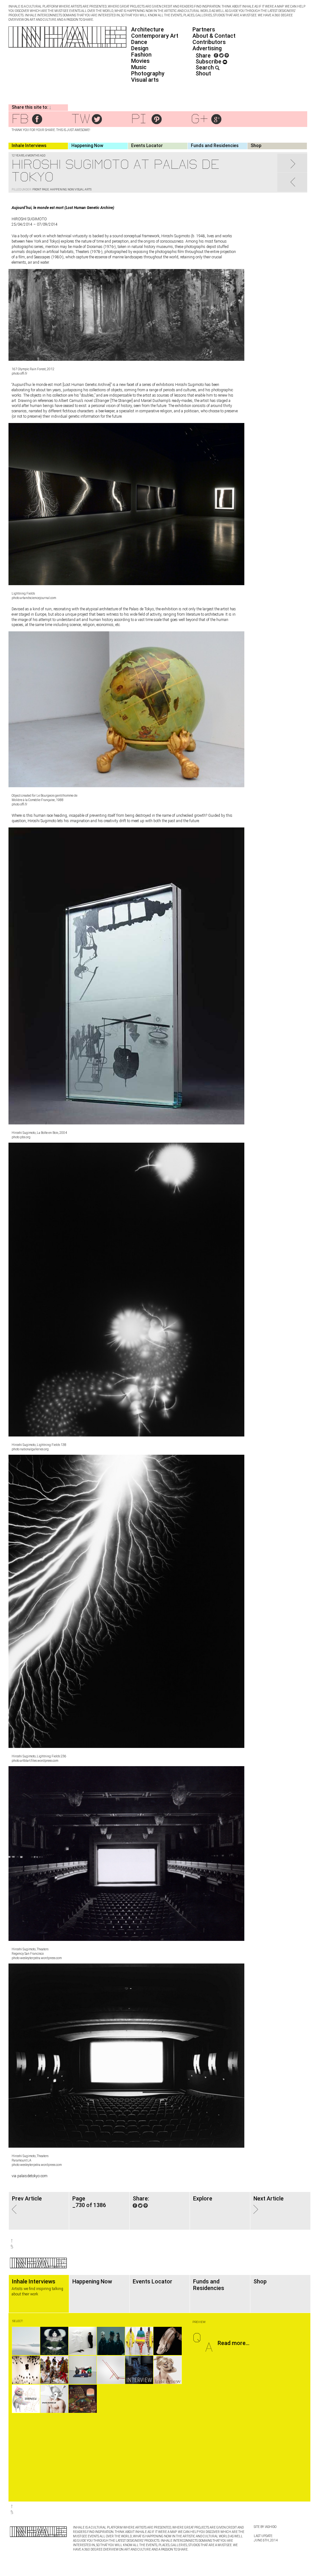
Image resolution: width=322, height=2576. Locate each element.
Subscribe (209, 61)
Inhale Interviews (29, 146)
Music (139, 67)
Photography (148, 73)
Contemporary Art (155, 36)
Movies (140, 61)
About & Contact (214, 36)
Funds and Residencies (215, 146)
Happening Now (87, 146)
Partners (204, 29)
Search (205, 67)
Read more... (233, 2343)
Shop (256, 146)
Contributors (209, 42)
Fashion (141, 55)
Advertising (207, 48)
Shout (203, 73)
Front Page (41, 189)
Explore (203, 2198)
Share (203, 55)
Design (140, 48)
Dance (139, 42)
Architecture (147, 29)
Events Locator (147, 146)
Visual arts (145, 80)
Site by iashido (265, 2527)
